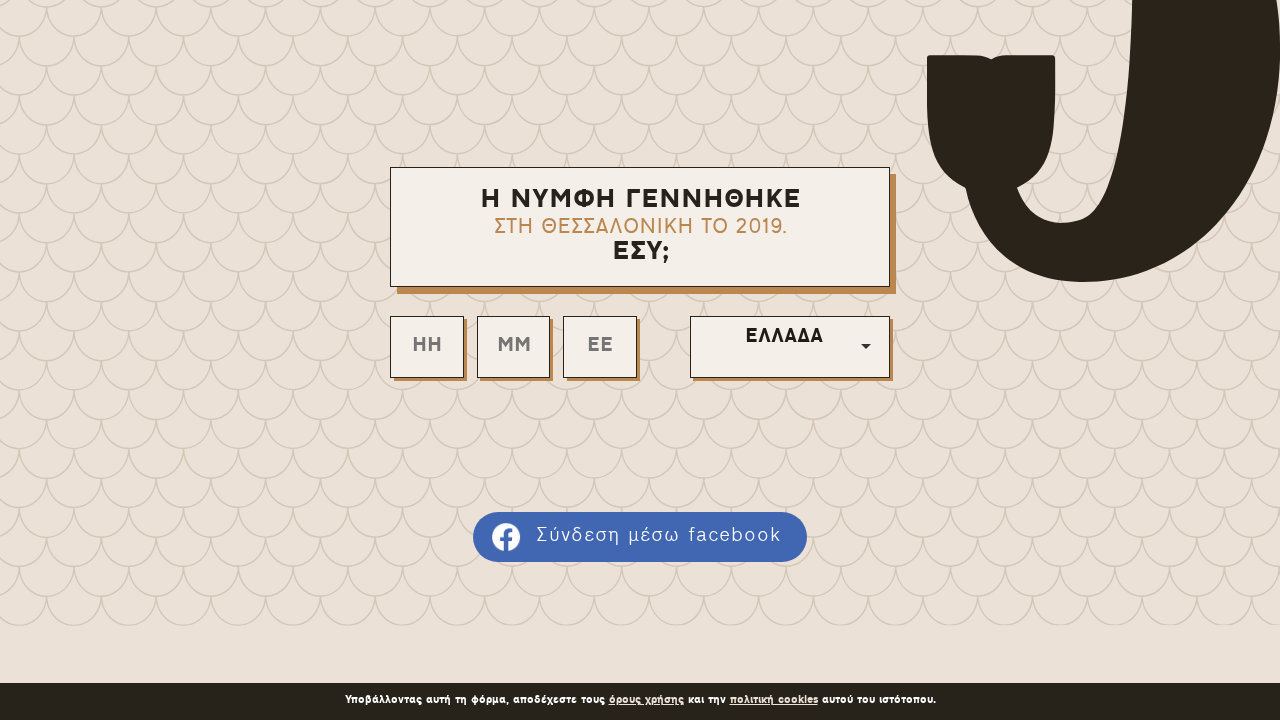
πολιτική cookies (774, 700)
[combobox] (790, 347)
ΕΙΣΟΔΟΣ (640, 433)
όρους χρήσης (646, 700)
